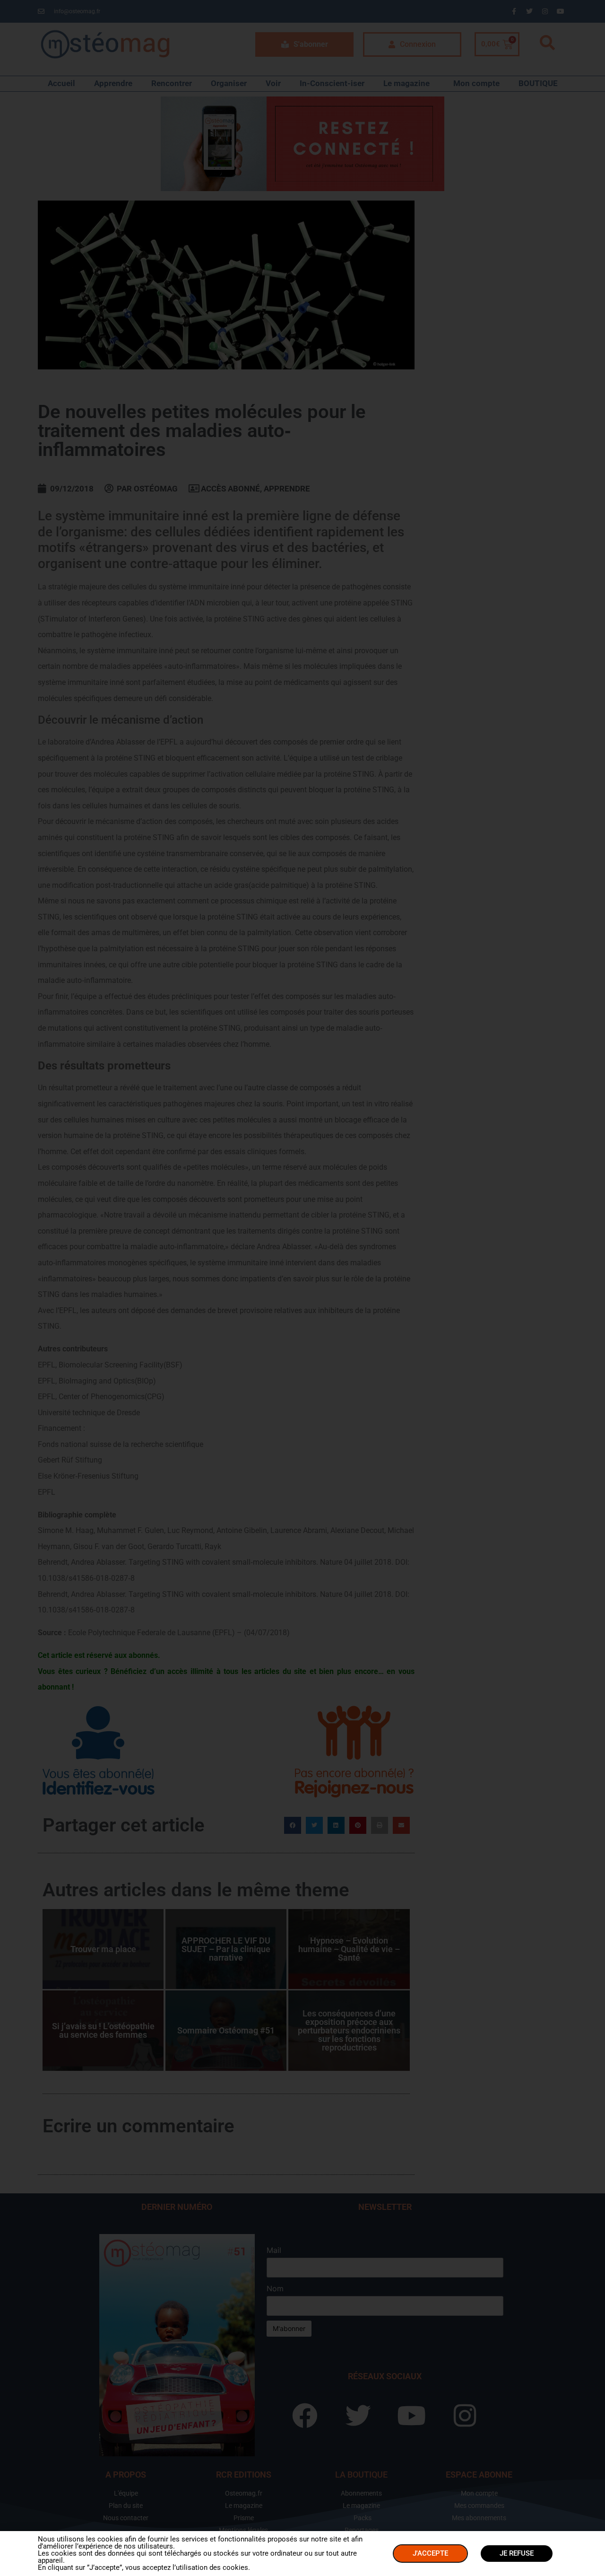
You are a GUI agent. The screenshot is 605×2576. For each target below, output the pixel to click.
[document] (302, 1288)
